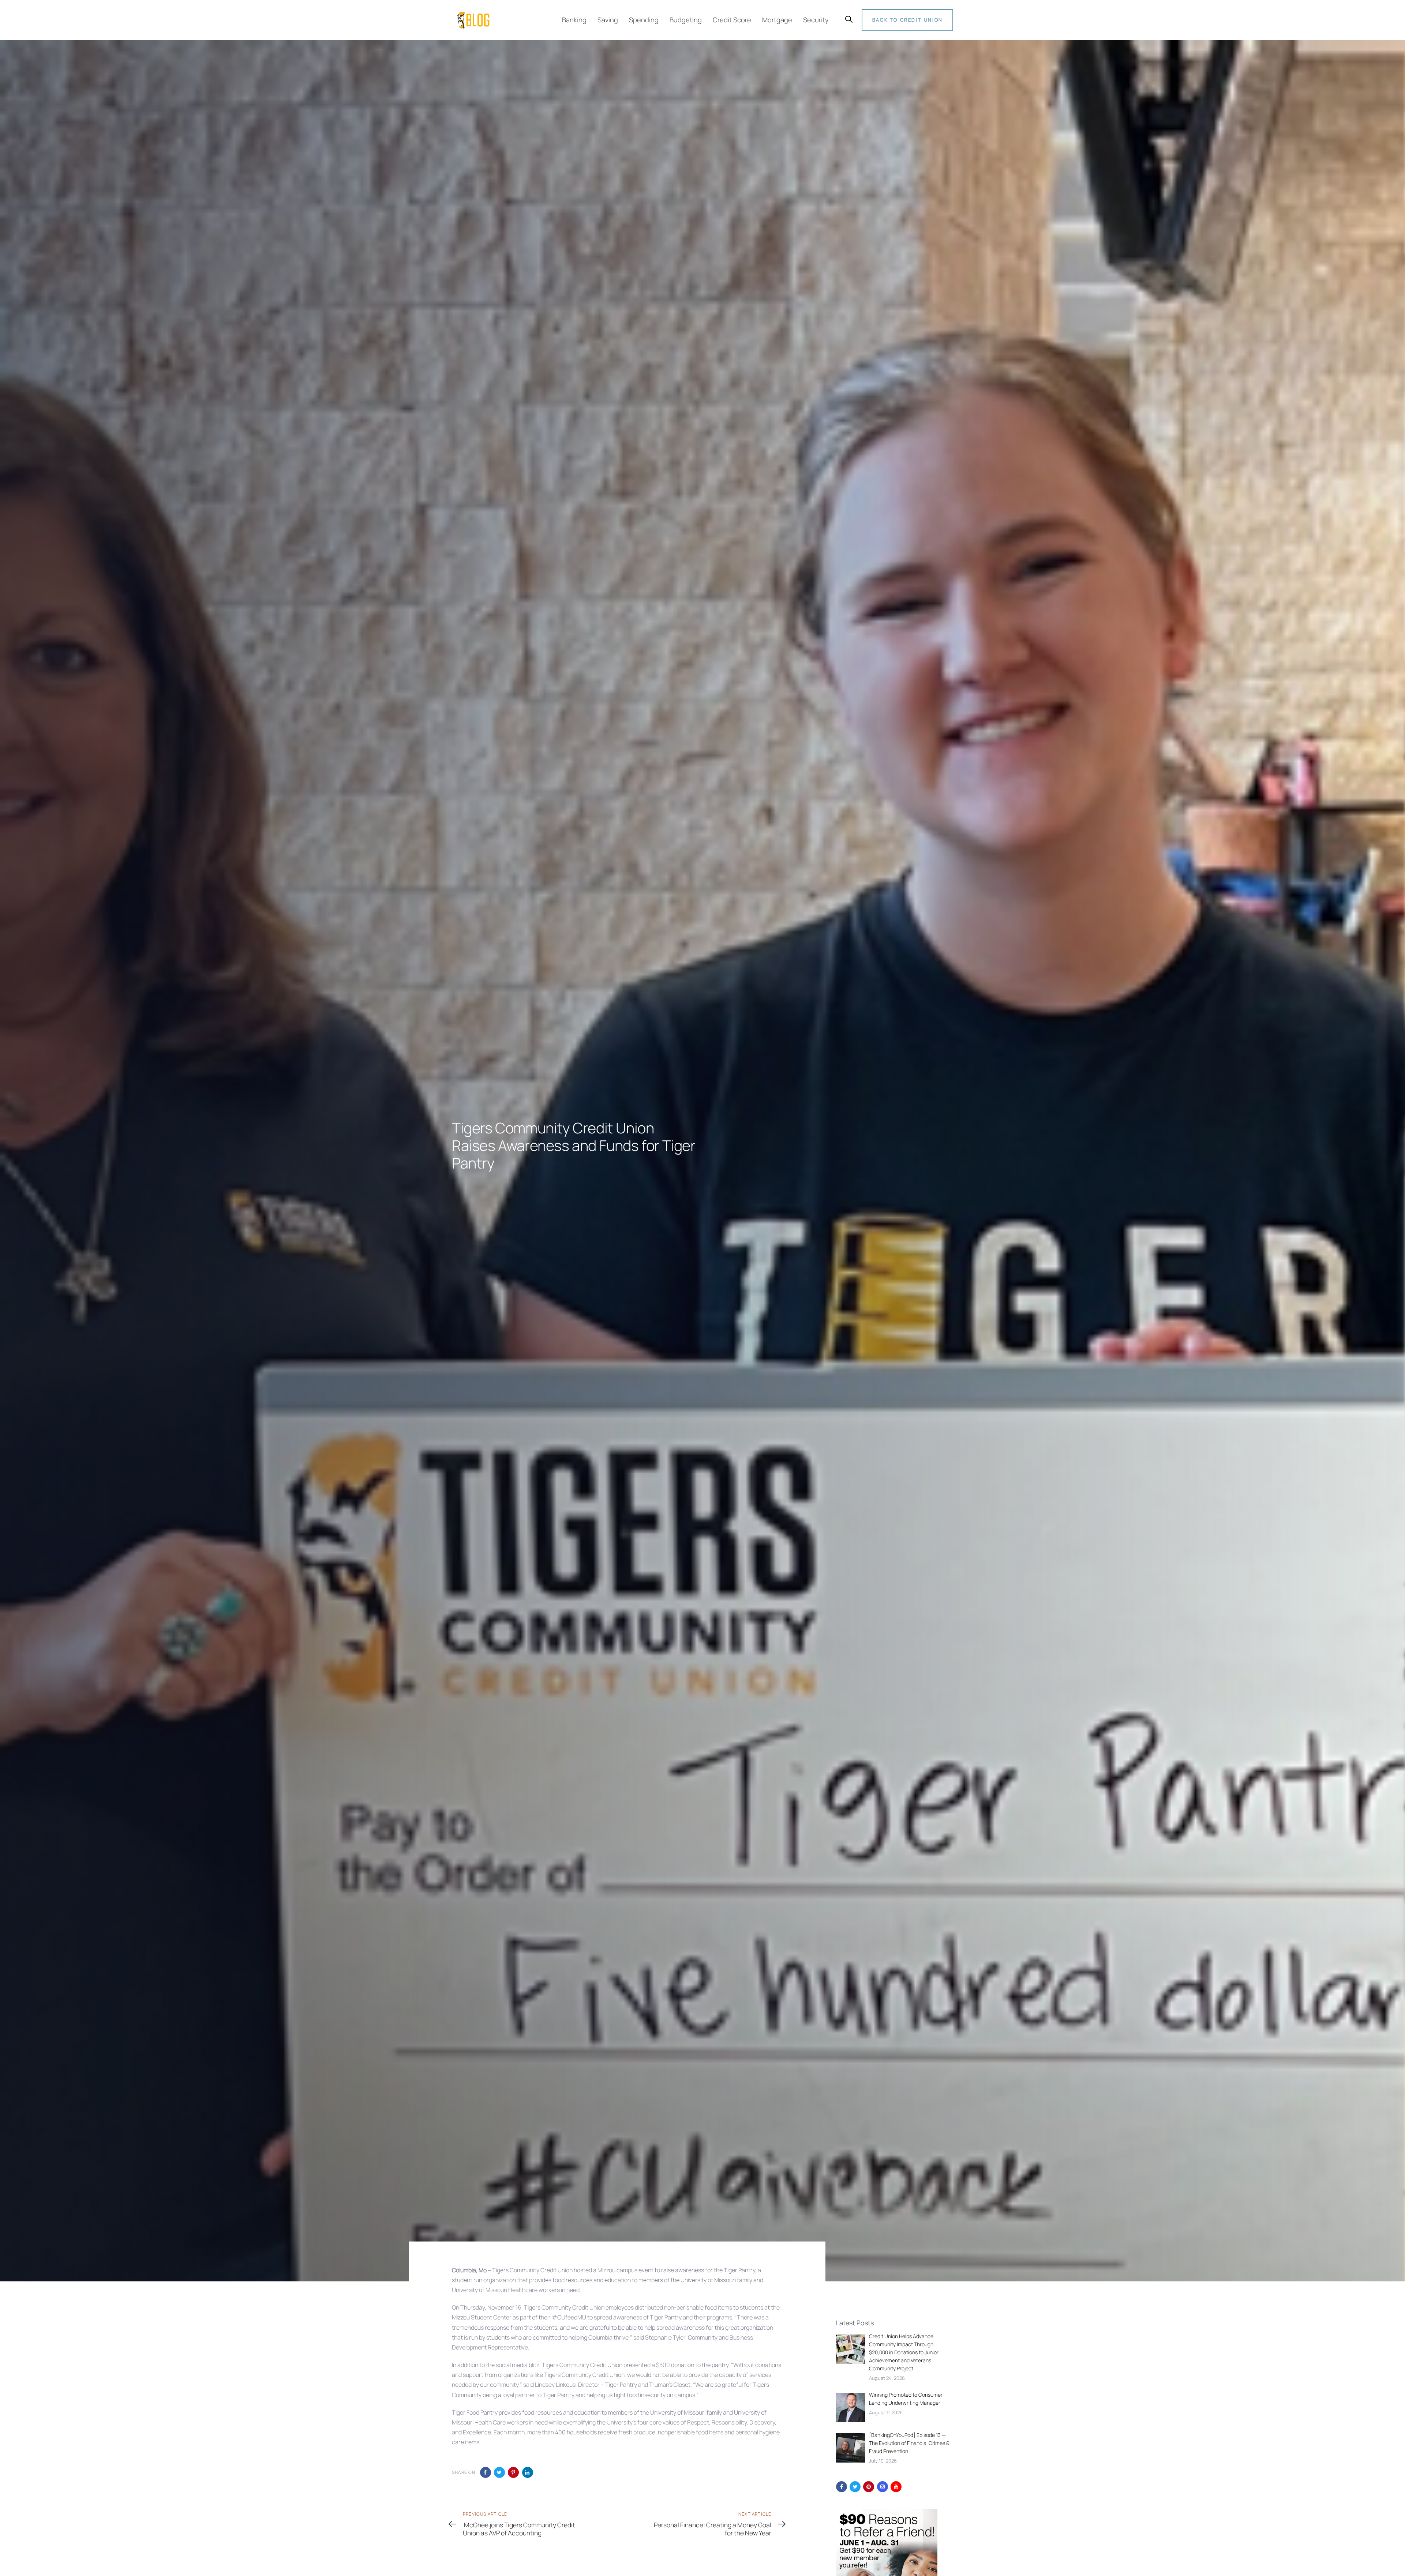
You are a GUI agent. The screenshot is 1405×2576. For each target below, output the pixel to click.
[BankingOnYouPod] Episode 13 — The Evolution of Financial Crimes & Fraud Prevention (909, 2443)
